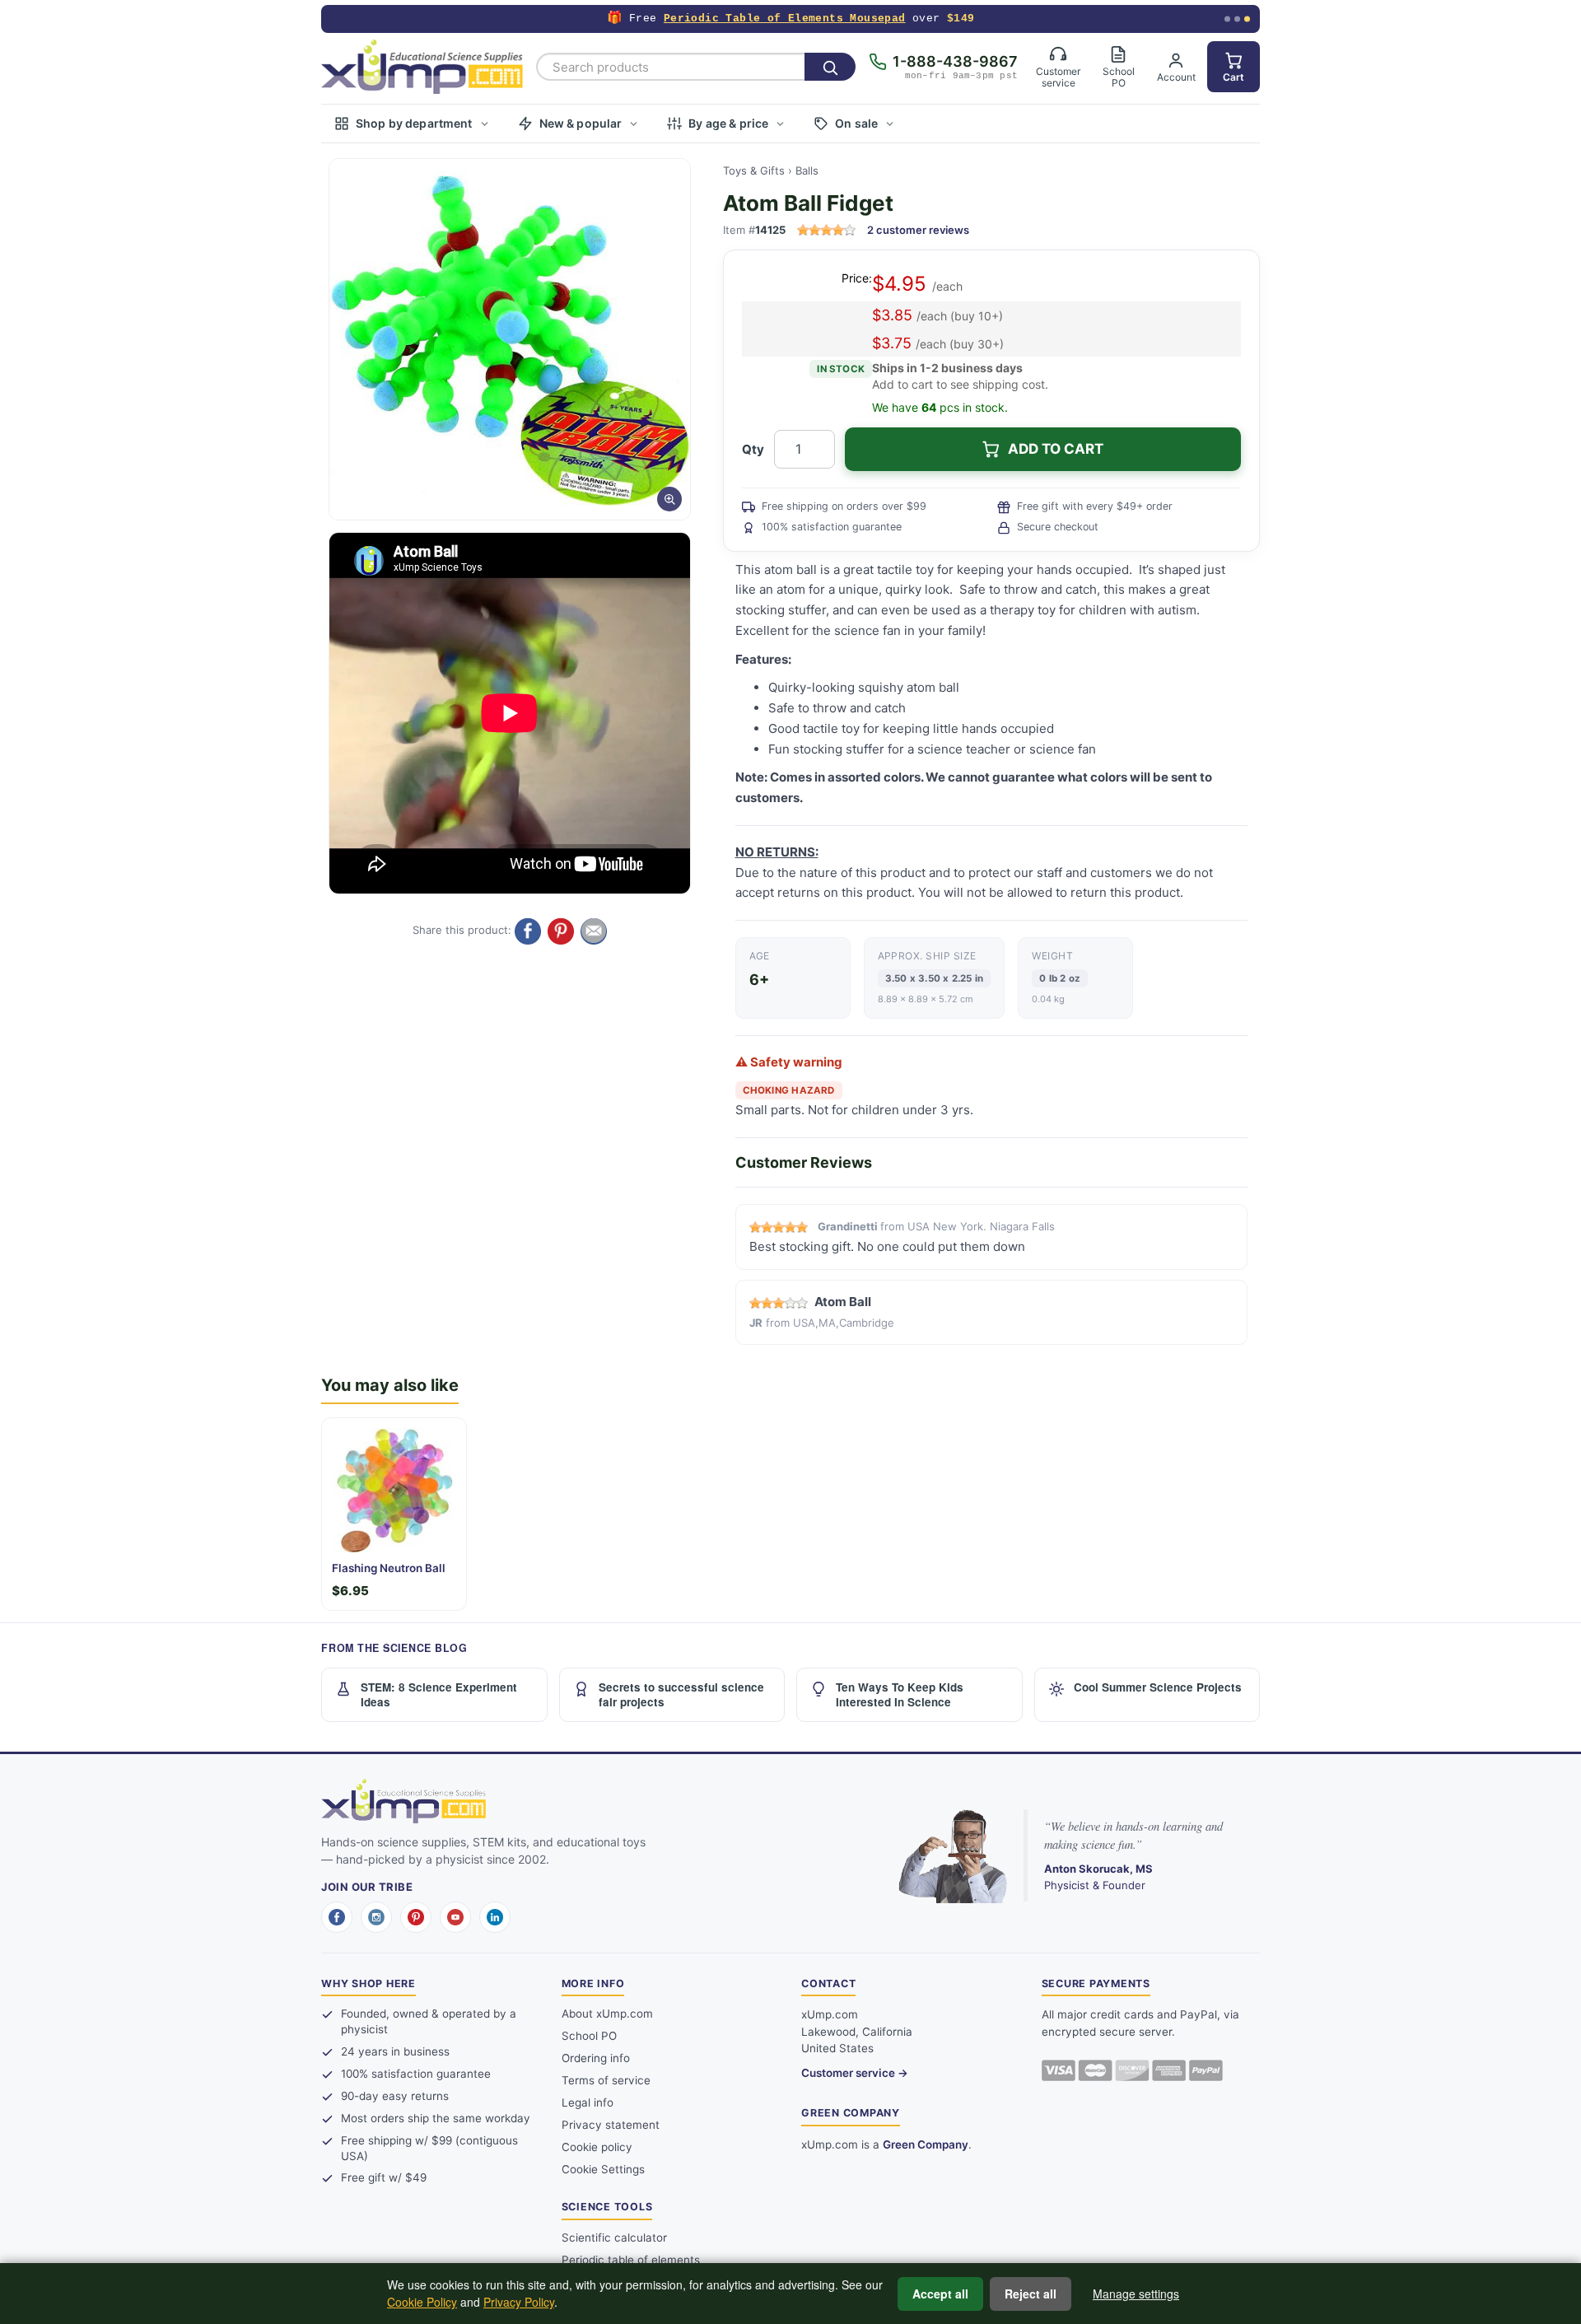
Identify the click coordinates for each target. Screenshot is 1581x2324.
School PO (589, 2036)
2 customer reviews (918, 230)
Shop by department (414, 123)
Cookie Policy (422, 2302)
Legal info (588, 2102)
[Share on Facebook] (528, 931)
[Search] (830, 67)
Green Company (926, 2144)
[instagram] (376, 1917)
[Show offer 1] (1227, 19)
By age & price (728, 123)
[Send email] (594, 931)
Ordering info (596, 2058)
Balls (807, 170)
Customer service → (855, 2073)
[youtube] (455, 1917)
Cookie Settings (603, 2169)
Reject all (1031, 2294)
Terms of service (606, 2080)
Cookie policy (597, 2147)
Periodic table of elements (631, 2260)
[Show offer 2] (1237, 19)
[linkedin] (495, 1917)
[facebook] (337, 1917)
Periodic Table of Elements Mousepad (785, 19)
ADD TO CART (1056, 449)
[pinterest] (416, 1917)
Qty (753, 449)
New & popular (581, 123)
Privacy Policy (519, 2302)
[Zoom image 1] (510, 339)
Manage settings (1136, 2294)
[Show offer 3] (1247, 19)
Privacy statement (611, 2125)
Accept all (940, 2294)
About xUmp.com (607, 2014)
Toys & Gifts (754, 170)
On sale (856, 123)
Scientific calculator (614, 2238)
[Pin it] (561, 931)
